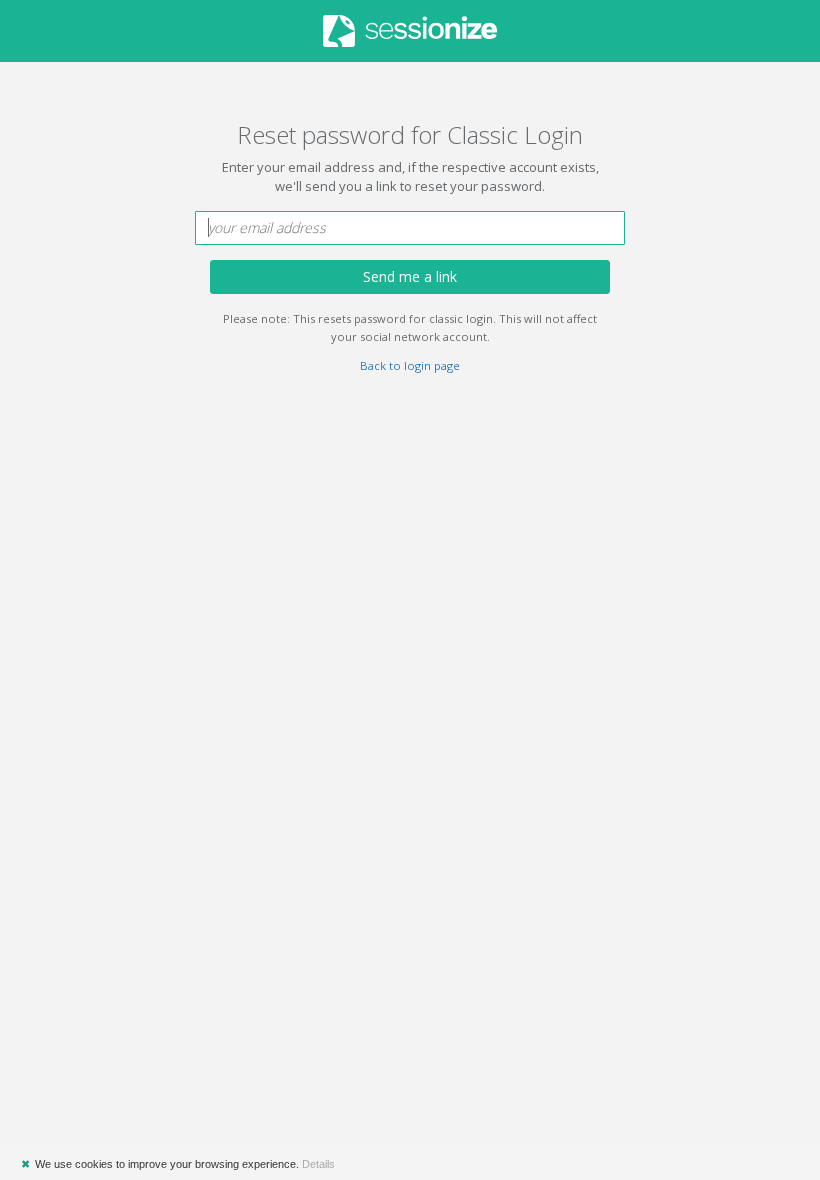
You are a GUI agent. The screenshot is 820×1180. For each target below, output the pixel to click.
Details (318, 1164)
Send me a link (410, 276)
